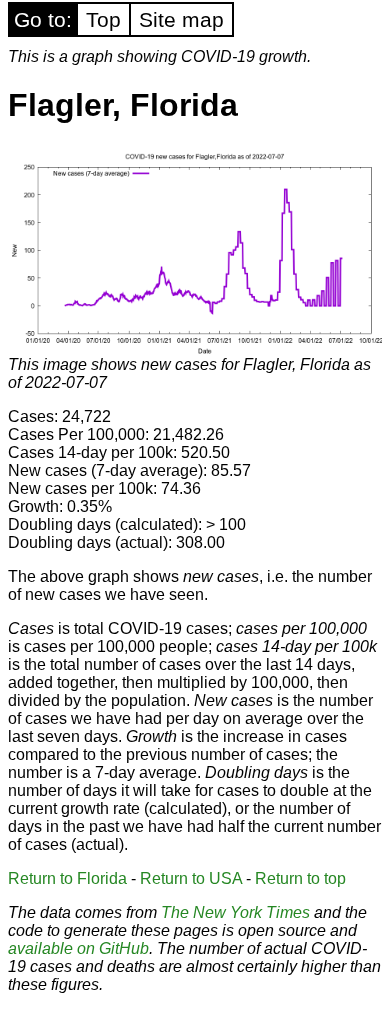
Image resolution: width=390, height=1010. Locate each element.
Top (103, 19)
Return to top (300, 878)
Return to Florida (67, 878)
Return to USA (191, 878)
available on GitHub (78, 948)
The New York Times (235, 912)
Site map (181, 19)
